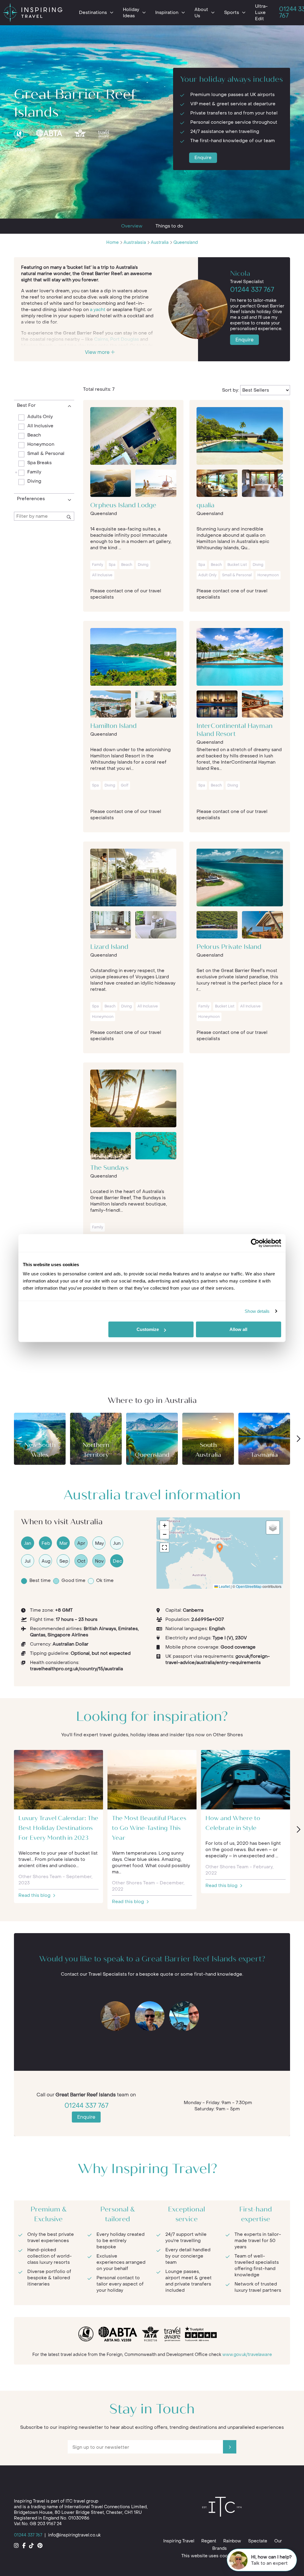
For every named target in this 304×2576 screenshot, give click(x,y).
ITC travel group (82, 2501)
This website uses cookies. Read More (221, 2556)
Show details (257, 1311)
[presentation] (298, 1439)
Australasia (135, 242)
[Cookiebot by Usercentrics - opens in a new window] (255, 1243)
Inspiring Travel (179, 2541)
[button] (220, 1548)
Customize (148, 1329)
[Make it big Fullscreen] (164, 1547)
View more (98, 352)
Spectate (258, 2541)
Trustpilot (24, 150)
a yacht (98, 310)
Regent (209, 2541)
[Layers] (273, 1528)
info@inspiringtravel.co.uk (74, 2535)
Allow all (238, 1329)
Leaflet (224, 1586)
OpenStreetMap (249, 1586)
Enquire (203, 158)
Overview (132, 226)
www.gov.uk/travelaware (247, 2355)
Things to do (169, 226)
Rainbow (232, 2541)
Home (113, 242)
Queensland (186, 242)
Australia (160, 242)
